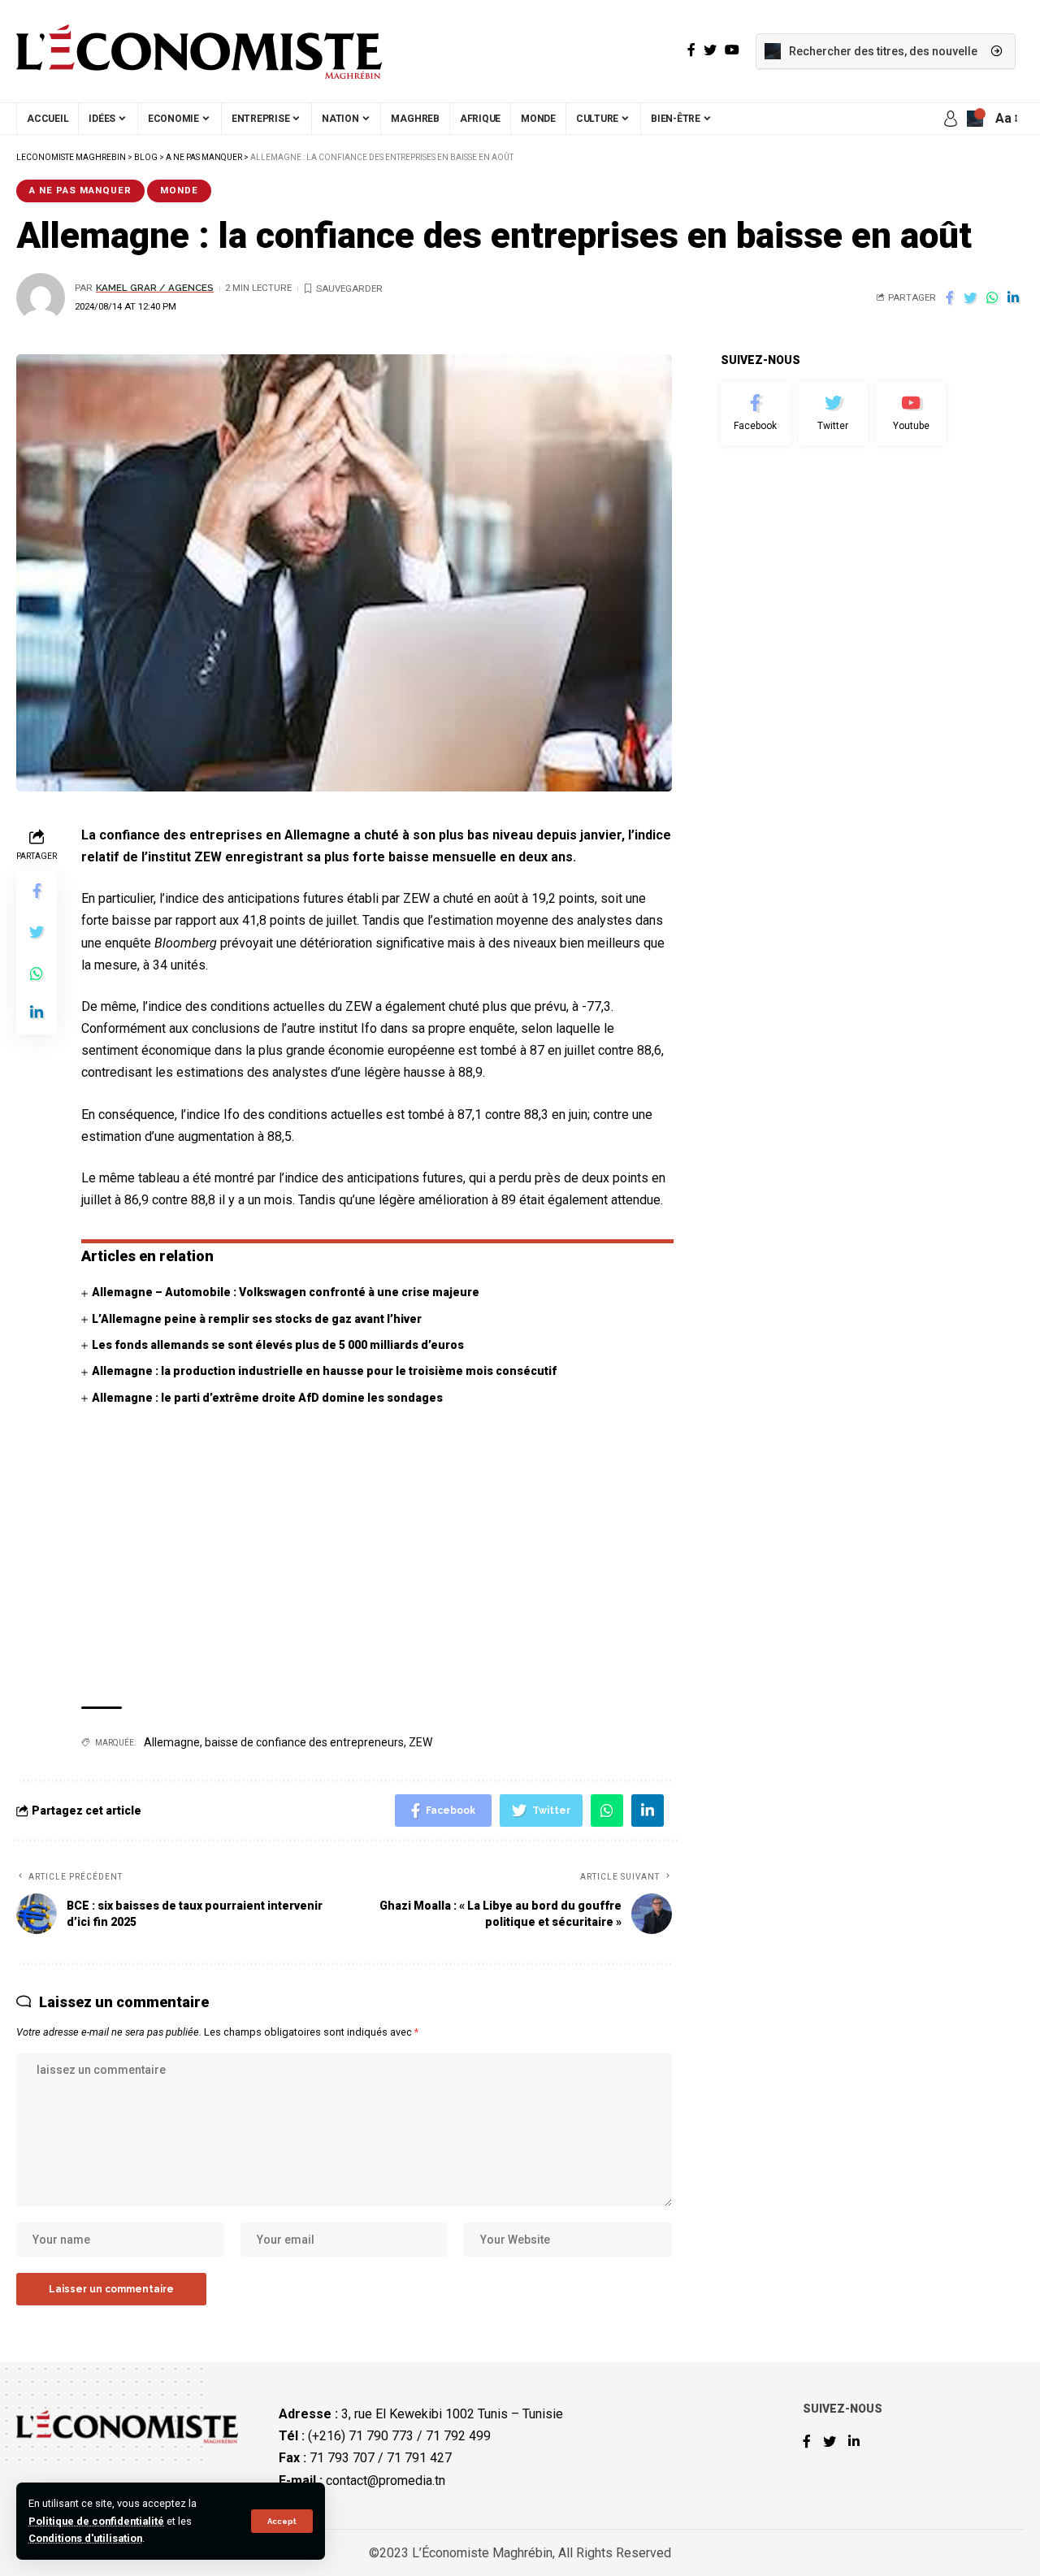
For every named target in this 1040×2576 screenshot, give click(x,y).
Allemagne (172, 1742)
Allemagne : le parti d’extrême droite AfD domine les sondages (267, 1398)
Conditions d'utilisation (85, 2538)
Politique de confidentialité (96, 2521)
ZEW (420, 1742)
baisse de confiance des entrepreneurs (304, 1742)
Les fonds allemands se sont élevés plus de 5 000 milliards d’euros (278, 1345)
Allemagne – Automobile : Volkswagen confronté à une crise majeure (286, 1292)
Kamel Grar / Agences (155, 288)
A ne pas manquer (80, 190)
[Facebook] (756, 414)
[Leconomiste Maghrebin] (199, 51)
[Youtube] (911, 414)
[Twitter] (834, 414)
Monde (179, 190)
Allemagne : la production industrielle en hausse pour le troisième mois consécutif (324, 1371)
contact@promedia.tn (386, 2481)
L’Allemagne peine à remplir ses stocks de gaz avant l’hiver (257, 1319)
